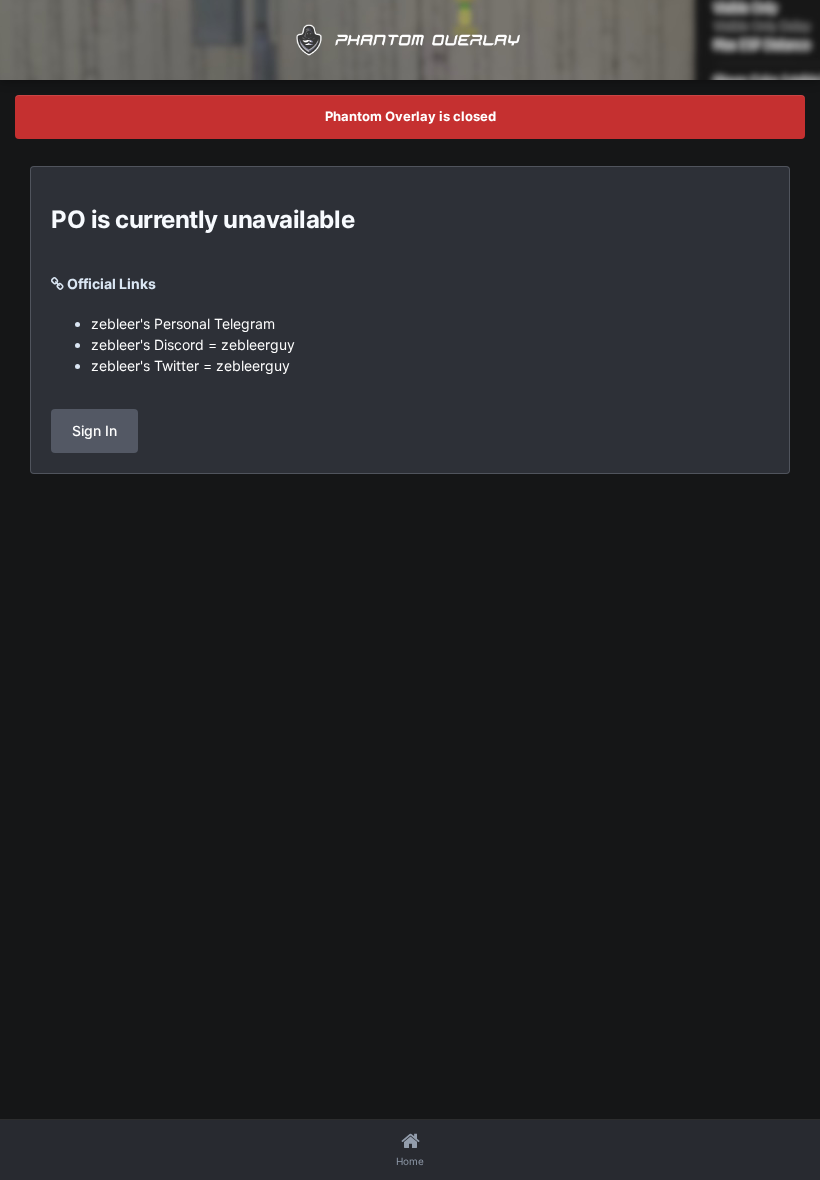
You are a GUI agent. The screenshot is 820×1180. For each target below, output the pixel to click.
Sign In (94, 430)
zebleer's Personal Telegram (183, 323)
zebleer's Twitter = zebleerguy (190, 365)
